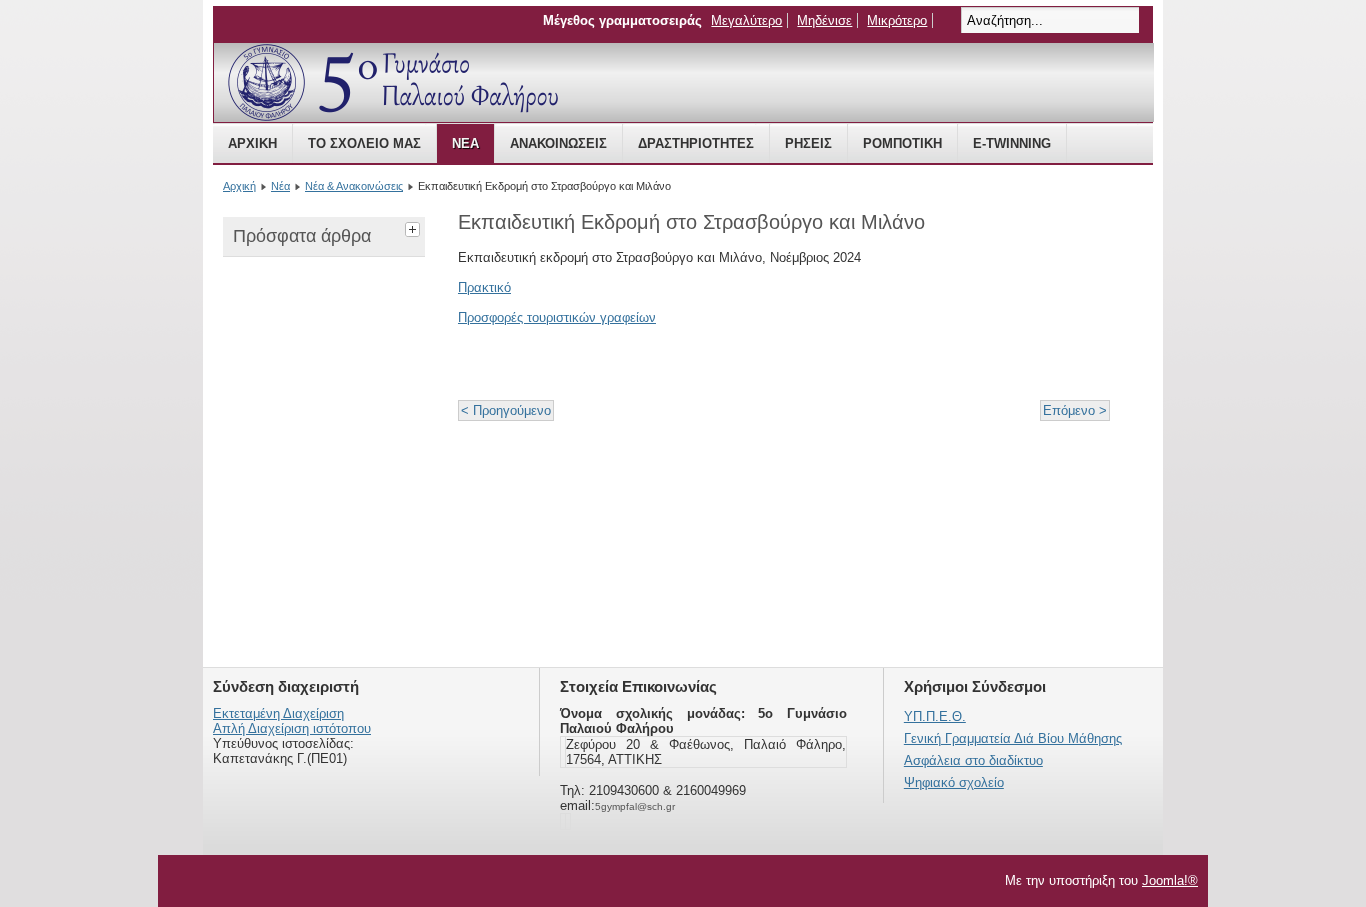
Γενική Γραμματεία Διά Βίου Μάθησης (1013, 738)
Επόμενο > (1075, 410)
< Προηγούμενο (506, 410)
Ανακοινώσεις (558, 143)
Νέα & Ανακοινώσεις (354, 186)
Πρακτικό (484, 287)
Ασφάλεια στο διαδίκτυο (973, 760)
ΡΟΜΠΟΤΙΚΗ (902, 143)
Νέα (465, 143)
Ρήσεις (808, 143)
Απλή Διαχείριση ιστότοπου (292, 728)
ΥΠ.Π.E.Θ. (935, 716)
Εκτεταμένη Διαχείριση (278, 713)
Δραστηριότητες (696, 143)
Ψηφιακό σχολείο (954, 782)
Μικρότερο (897, 20)
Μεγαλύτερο (746, 20)
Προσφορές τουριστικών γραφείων (557, 317)
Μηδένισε (824, 20)
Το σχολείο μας (364, 143)
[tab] (415, 227)
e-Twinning (1012, 143)
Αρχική (252, 143)
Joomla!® (1170, 880)
